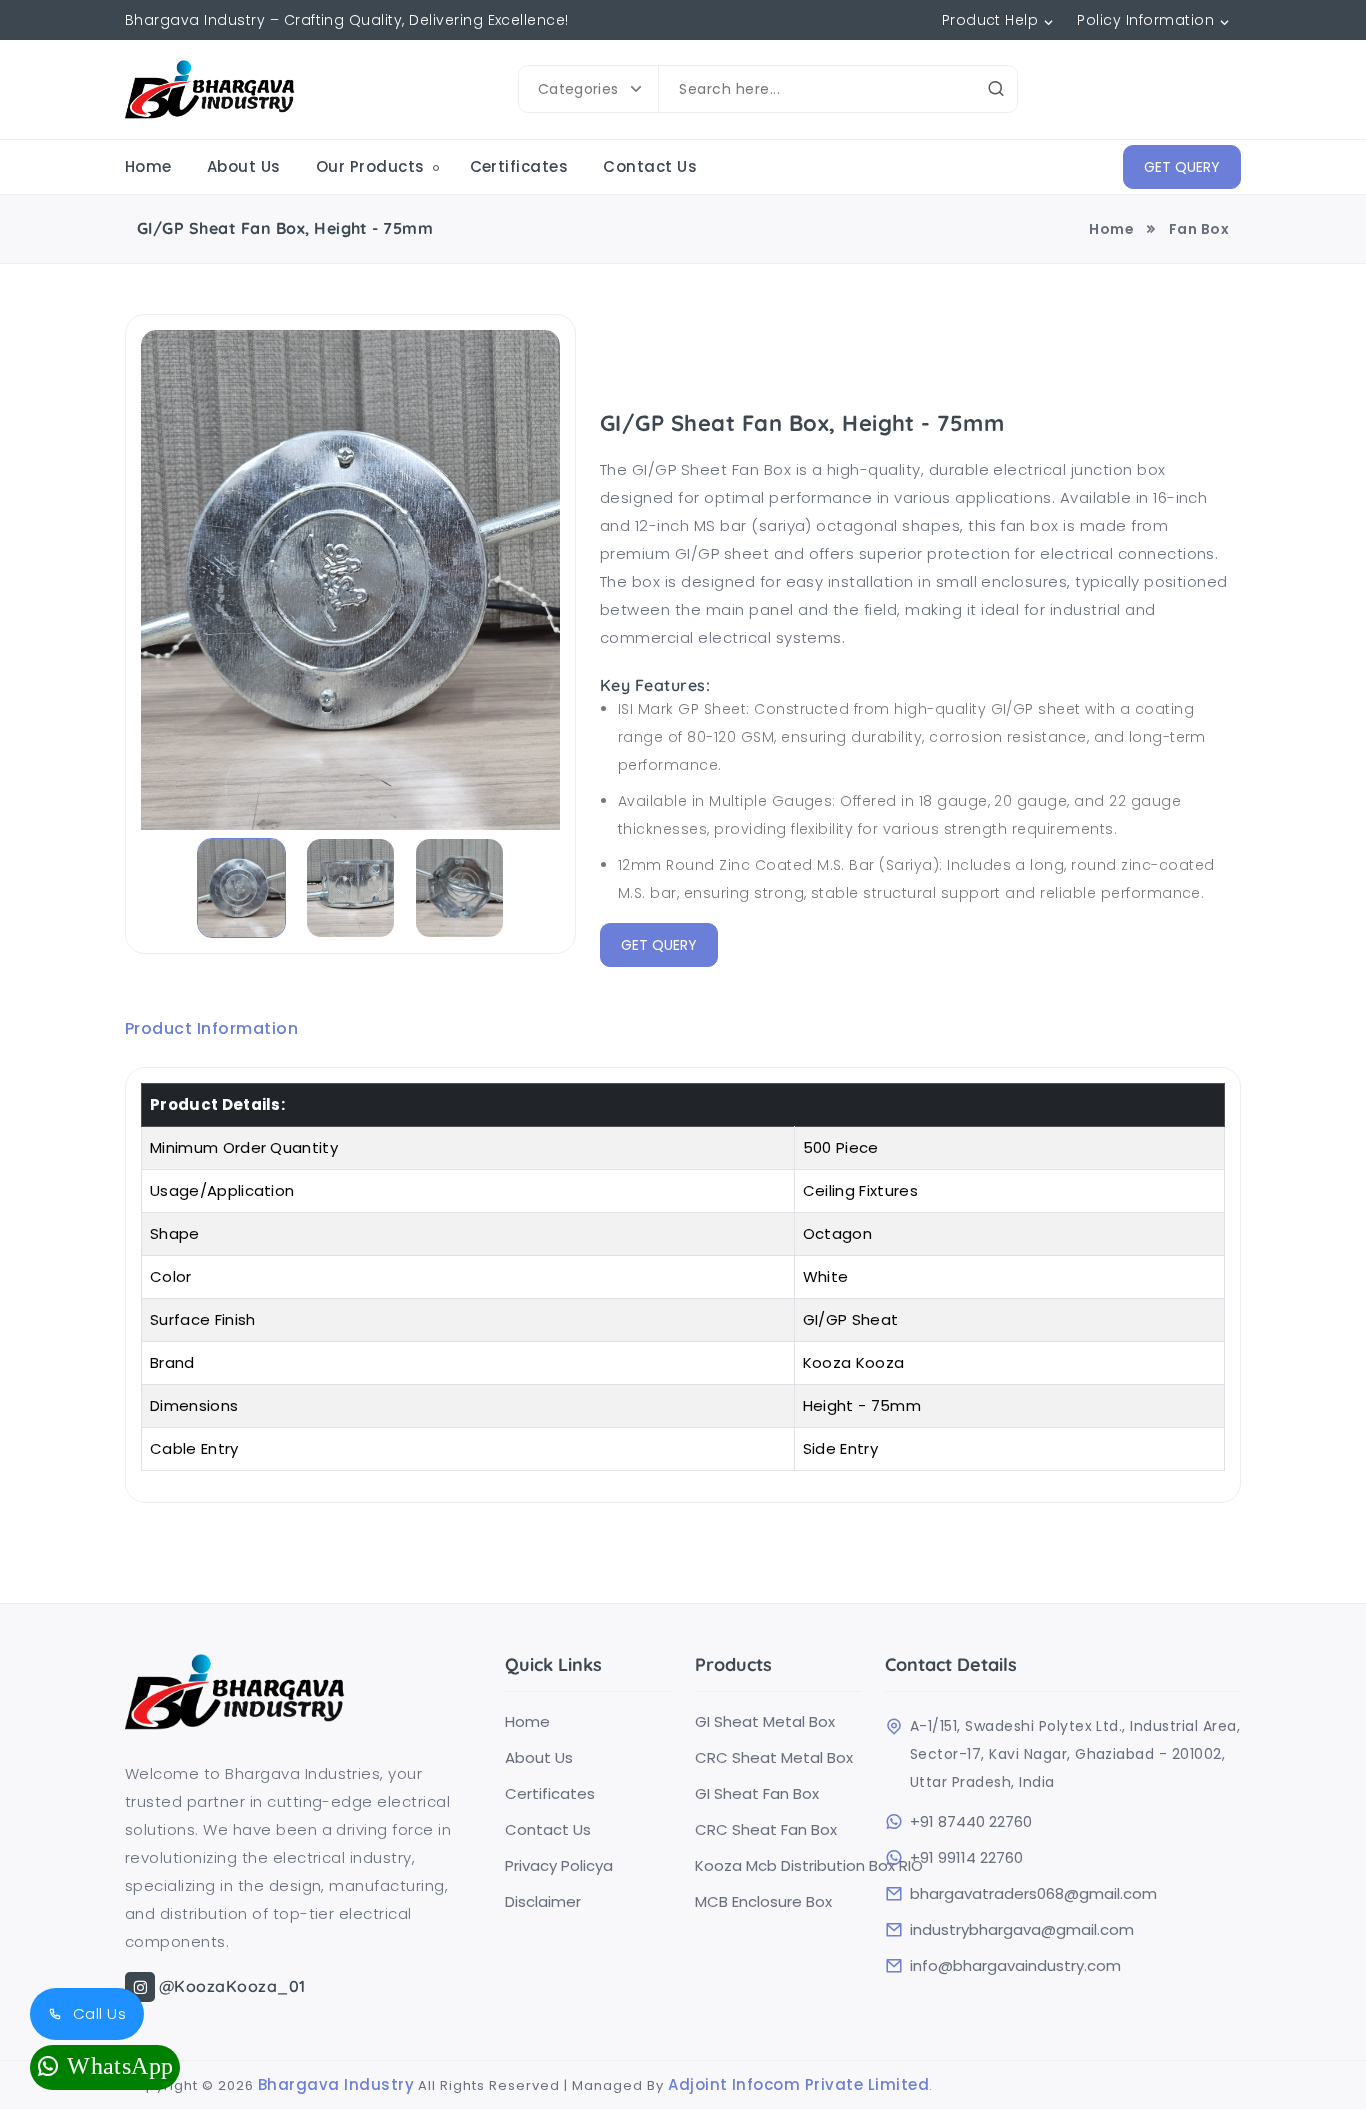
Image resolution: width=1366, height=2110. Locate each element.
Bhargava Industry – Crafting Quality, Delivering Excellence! (347, 20)
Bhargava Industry (336, 2084)
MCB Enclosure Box (763, 1902)
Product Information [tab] (211, 1028)
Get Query (1182, 167)
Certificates (519, 166)
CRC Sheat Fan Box (766, 1830)
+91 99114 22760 (966, 1858)
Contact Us (650, 166)
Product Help (990, 20)
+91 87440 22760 (971, 1822)
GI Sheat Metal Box (765, 1722)
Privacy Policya (559, 1866)
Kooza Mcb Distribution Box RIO (778, 1866)
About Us (244, 166)
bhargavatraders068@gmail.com (1033, 1894)
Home (148, 166)
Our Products (370, 166)
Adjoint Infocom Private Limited (798, 2084)
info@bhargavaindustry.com (1015, 1966)
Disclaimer (543, 1902)
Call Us (97, 2013)
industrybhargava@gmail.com (1022, 1930)
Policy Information (1145, 20)
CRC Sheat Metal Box (774, 1758)
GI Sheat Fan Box (757, 1794)
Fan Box (1199, 229)
